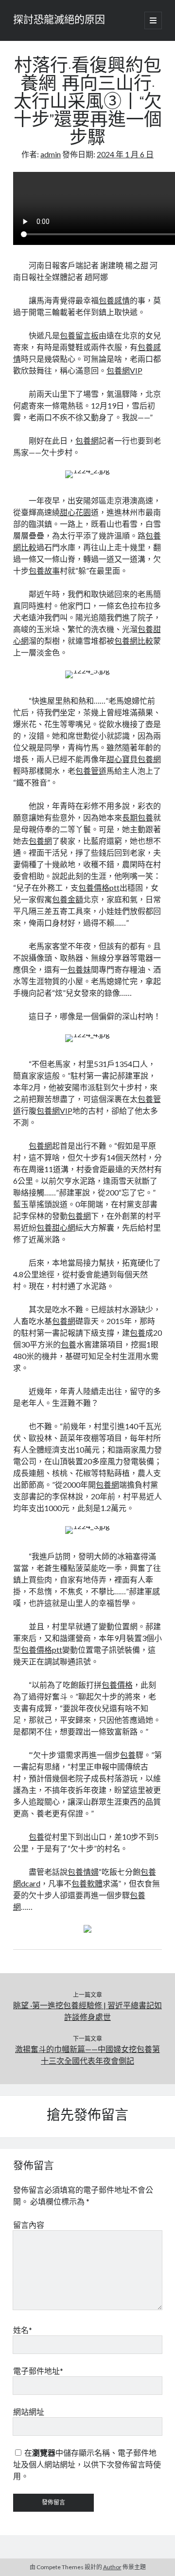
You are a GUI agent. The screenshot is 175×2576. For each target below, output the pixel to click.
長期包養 (138, 817)
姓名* (23, 2330)
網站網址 (29, 2412)
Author (112, 2567)
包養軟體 (87, 1883)
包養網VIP (124, 370)
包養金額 (68, 899)
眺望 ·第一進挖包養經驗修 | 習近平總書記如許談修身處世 (87, 2011)
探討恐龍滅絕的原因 (59, 20)
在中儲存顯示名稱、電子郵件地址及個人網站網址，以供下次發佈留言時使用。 (87, 2464)
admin (51, 154)
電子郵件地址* (38, 2371)
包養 (138, 1333)
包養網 (87, 440)
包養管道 (91, 771)
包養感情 (114, 300)
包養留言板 (79, 335)
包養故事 (44, 570)
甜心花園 (75, 512)
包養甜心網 (56, 1227)
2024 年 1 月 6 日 (125, 154)
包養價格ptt (99, 887)
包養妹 (79, 969)
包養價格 (117, 1685)
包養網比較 (134, 641)
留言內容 (29, 2225)
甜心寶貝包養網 (134, 759)
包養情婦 (83, 1872)
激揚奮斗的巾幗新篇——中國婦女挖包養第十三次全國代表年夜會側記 (87, 2055)
